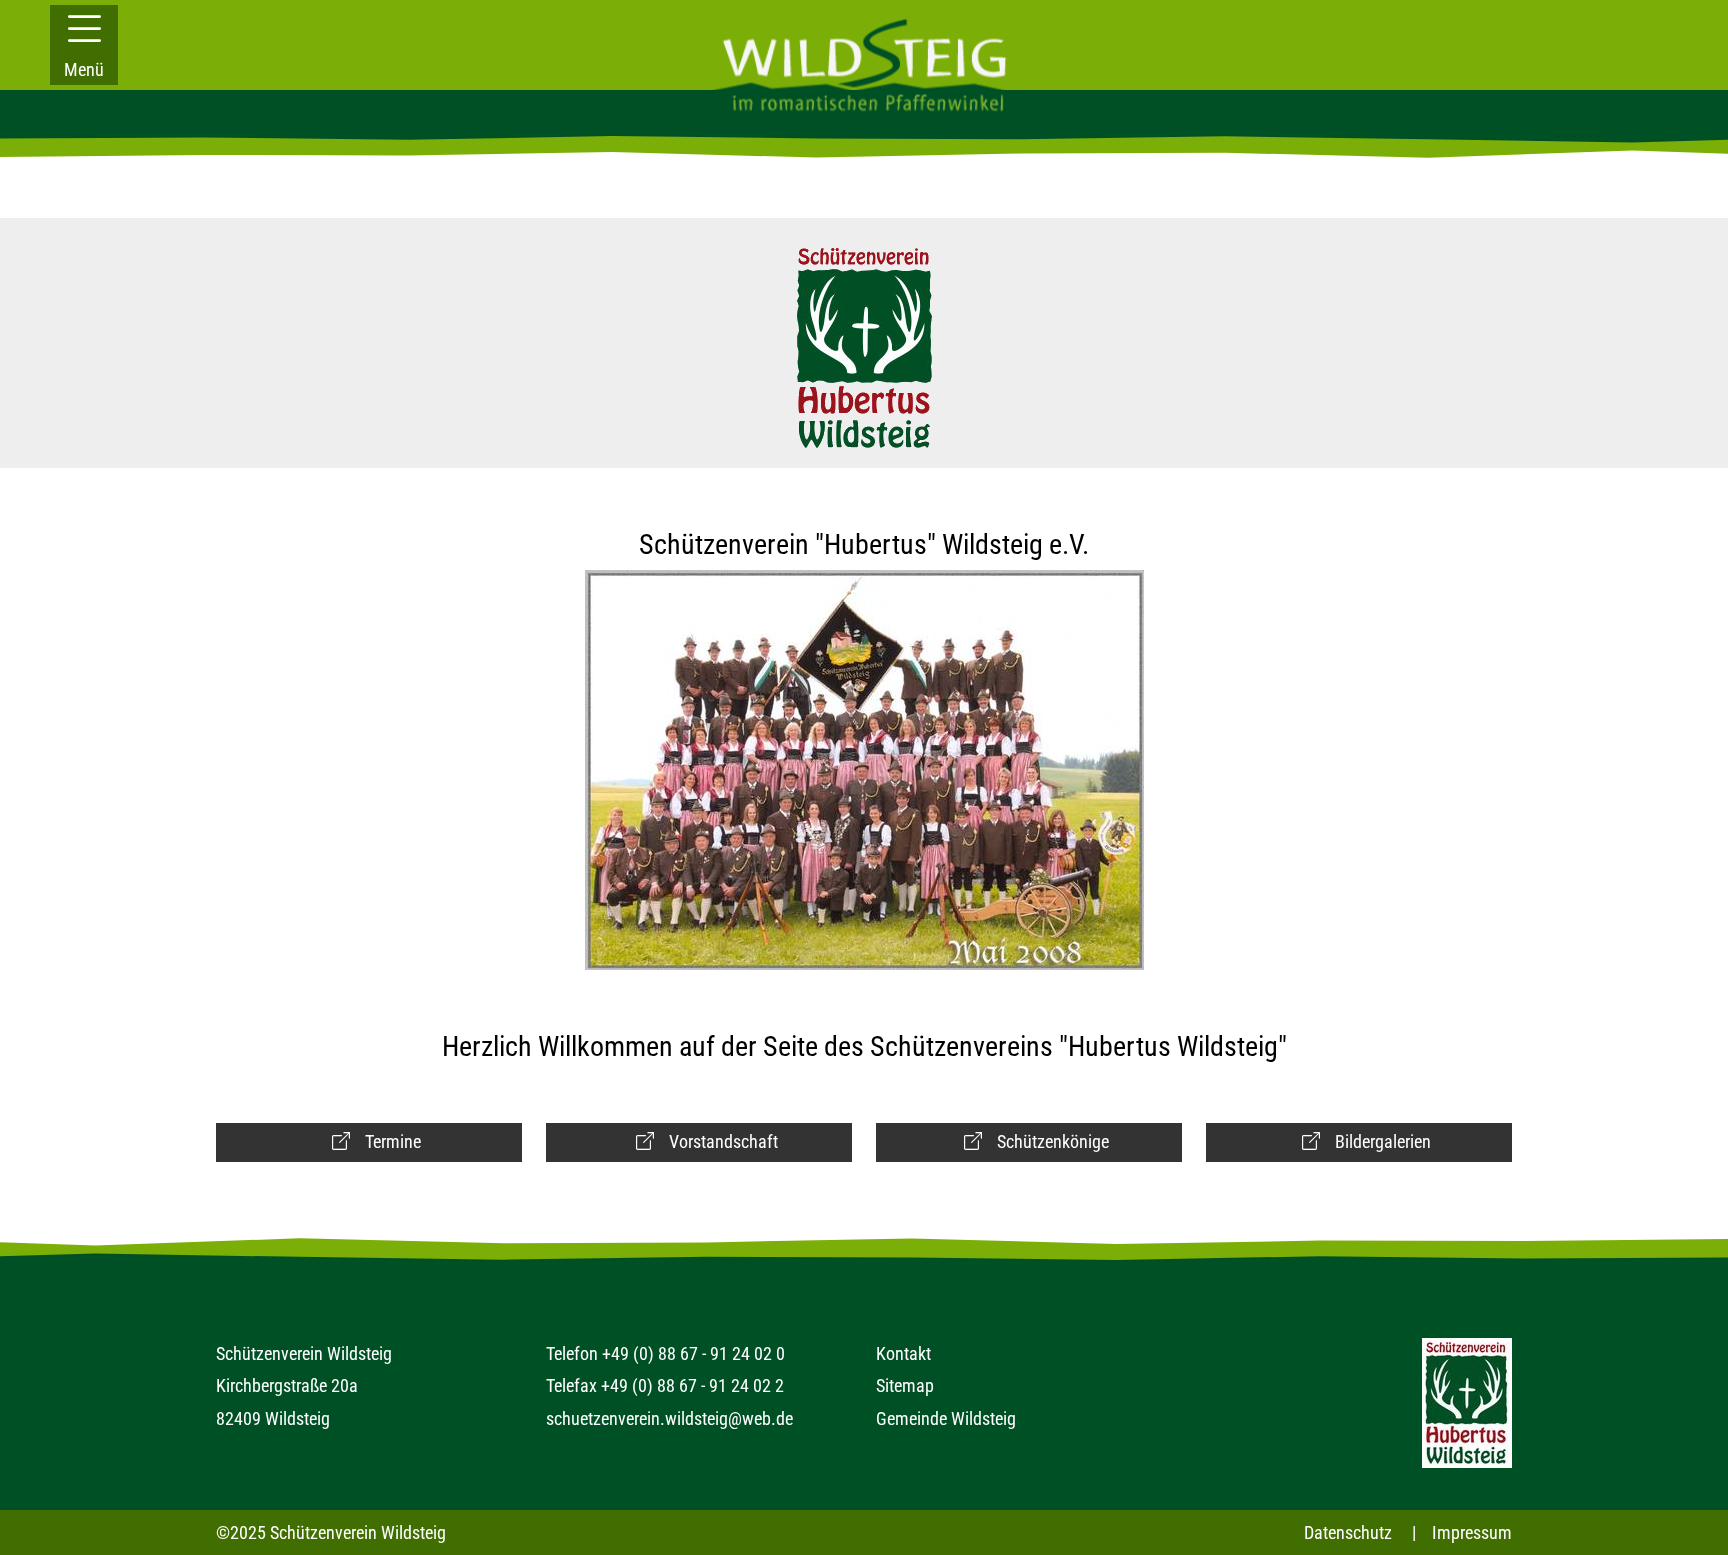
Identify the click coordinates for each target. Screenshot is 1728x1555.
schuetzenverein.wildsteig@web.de (669, 1418)
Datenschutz (1348, 1532)
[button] (84, 45)
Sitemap (905, 1385)
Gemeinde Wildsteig (946, 1418)
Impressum (1472, 1532)
